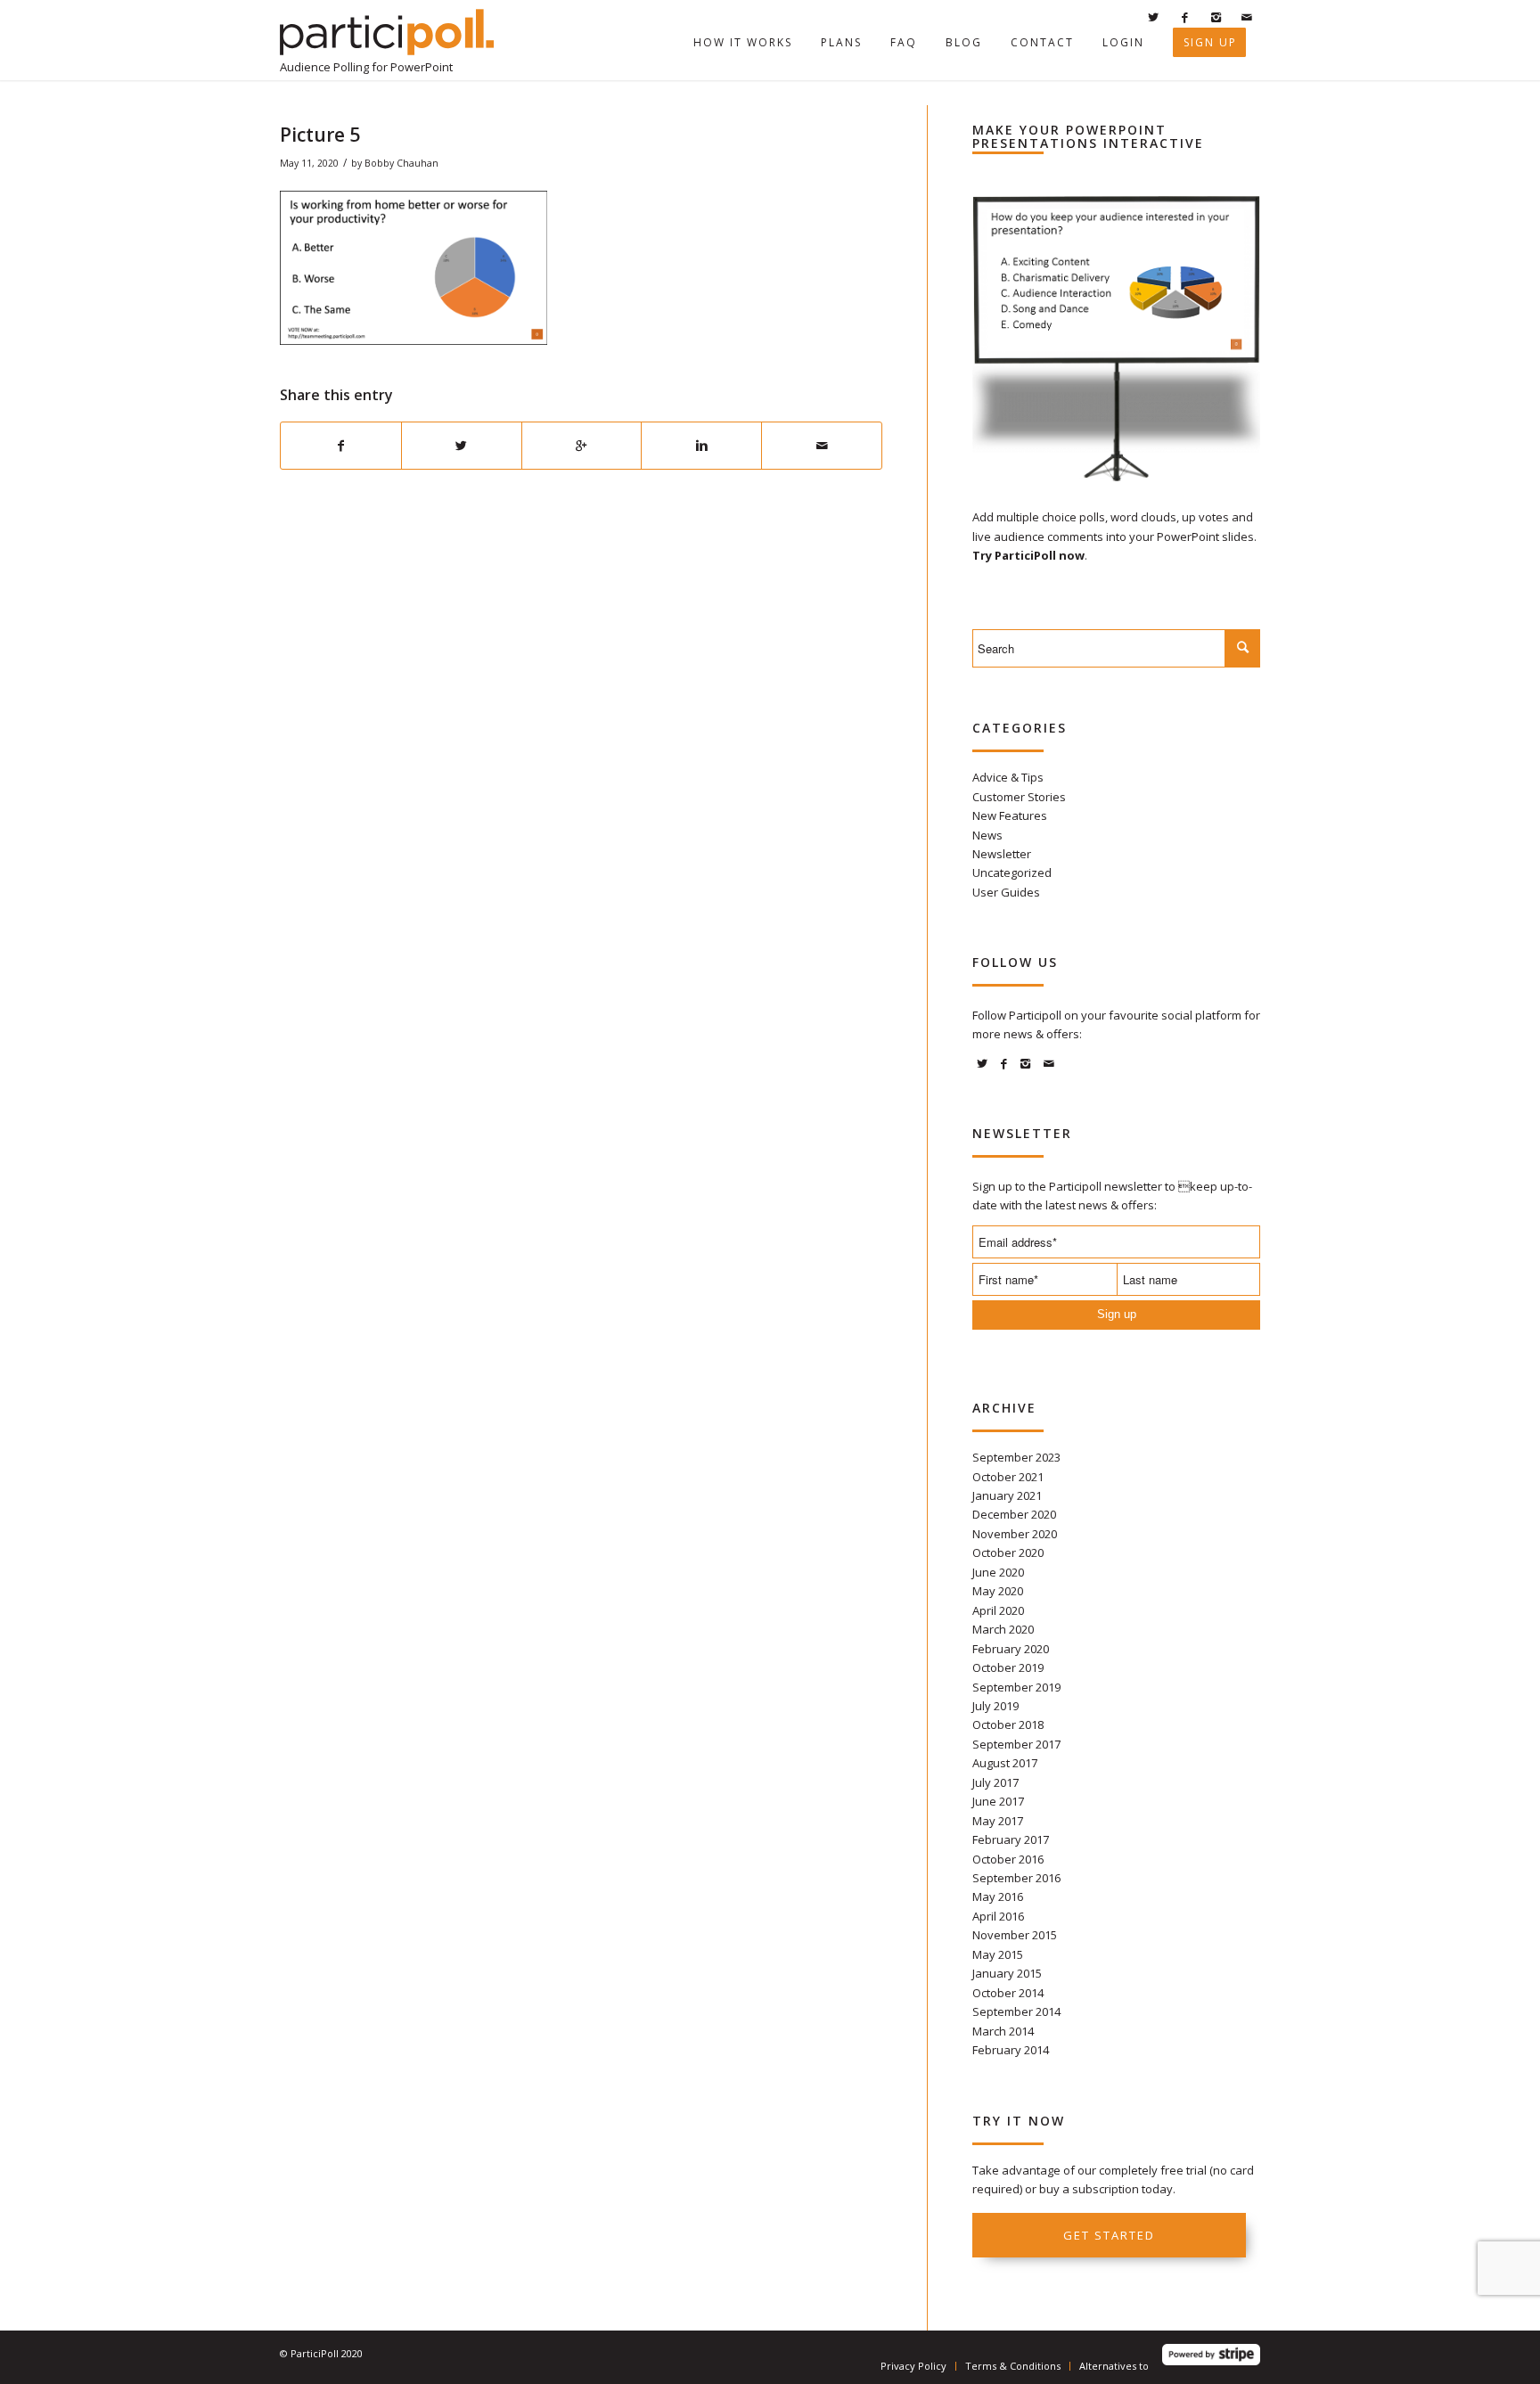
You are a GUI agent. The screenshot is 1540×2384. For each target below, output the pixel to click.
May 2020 (998, 1591)
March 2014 (1003, 2031)
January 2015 (1007, 1973)
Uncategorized (1012, 872)
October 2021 (1008, 1477)
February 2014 (1011, 2050)
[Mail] (1247, 17)
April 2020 (998, 1610)
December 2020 (1014, 1514)
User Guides (1006, 892)
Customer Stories (1019, 797)
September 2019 (1016, 1687)
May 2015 (998, 1954)
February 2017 (1011, 1839)
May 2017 (998, 1821)
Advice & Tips (1008, 777)
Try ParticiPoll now (1028, 555)
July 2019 (995, 1706)
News (987, 835)
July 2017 (995, 1782)
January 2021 (1007, 1495)
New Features (1010, 815)
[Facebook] (1184, 17)
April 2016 (998, 1916)
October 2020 (1008, 1552)
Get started (1109, 2235)
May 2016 (998, 1897)
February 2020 (1011, 1649)
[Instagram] (1216, 17)
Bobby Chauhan (401, 163)
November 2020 (1015, 1534)
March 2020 (1003, 1629)
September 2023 (1016, 1457)
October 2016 (1008, 1859)
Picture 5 (320, 135)
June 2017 (998, 1801)
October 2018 (1008, 1725)
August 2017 (1005, 1763)
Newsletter (1002, 854)
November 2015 (1015, 1935)
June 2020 (998, 1572)
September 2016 (1016, 1878)
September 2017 (1016, 1744)
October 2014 (1008, 1993)
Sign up (1117, 1314)
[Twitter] (1153, 17)
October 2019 (1008, 1667)
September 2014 (1016, 2011)
